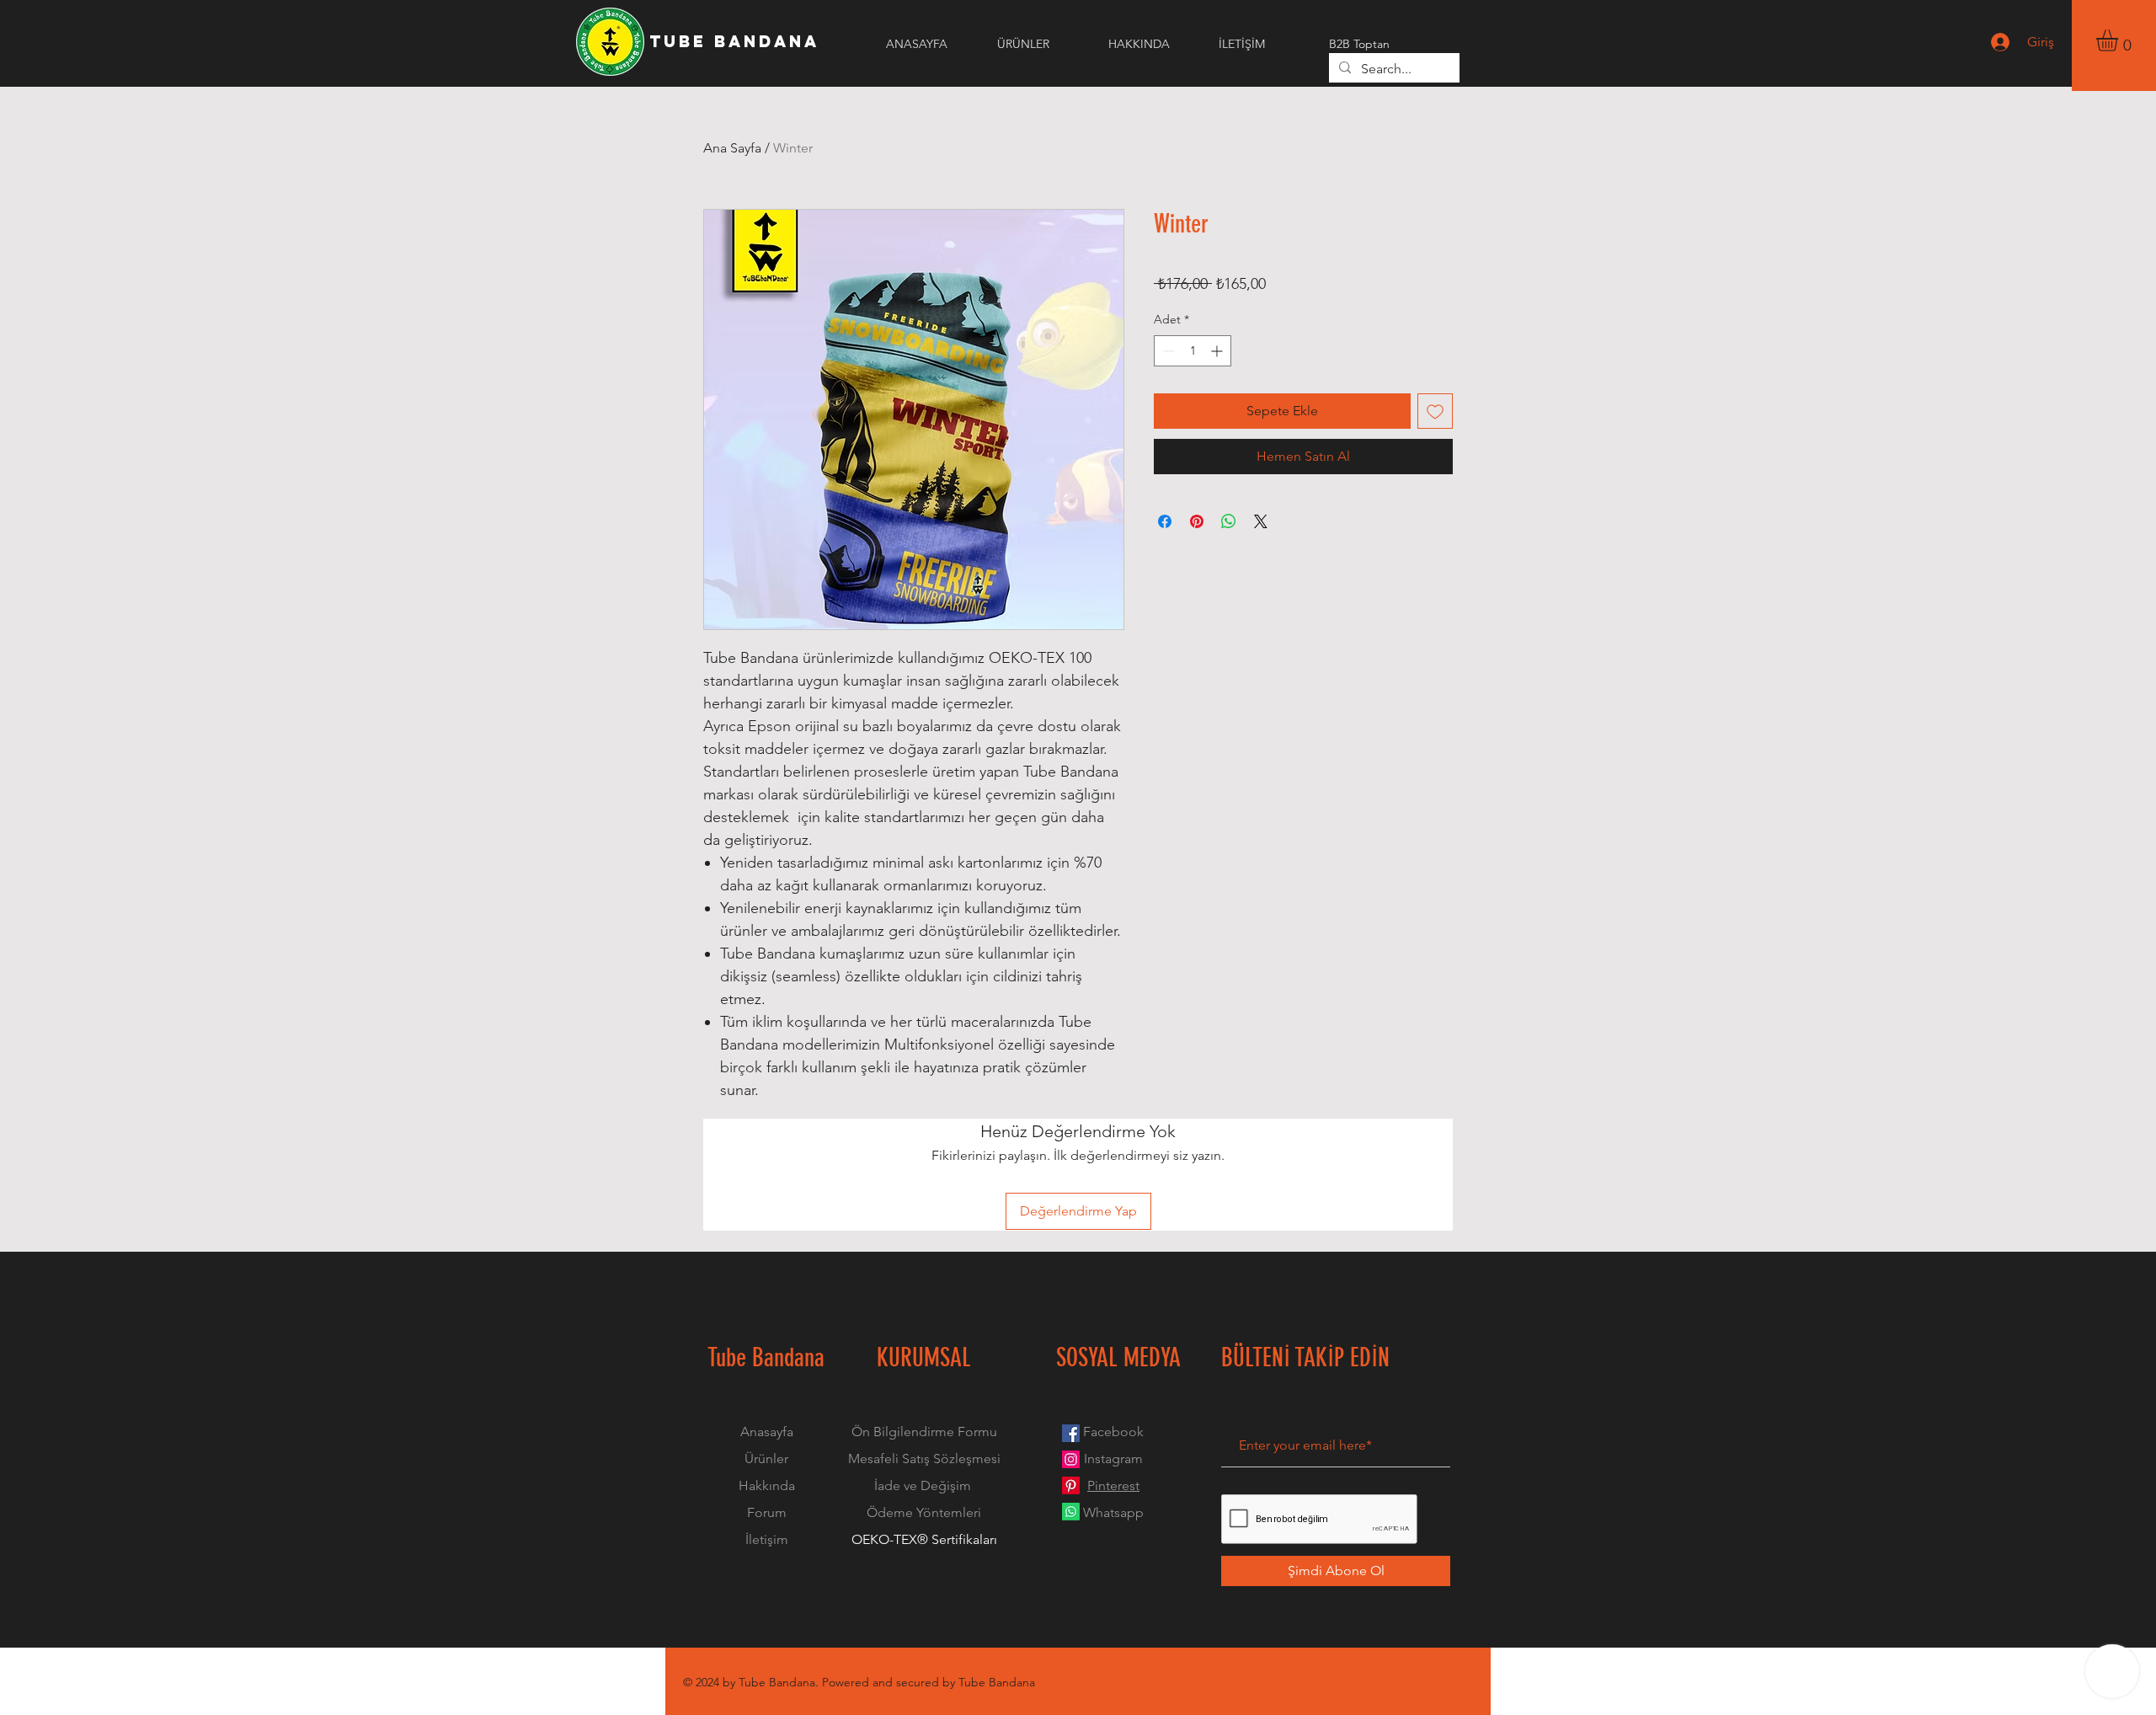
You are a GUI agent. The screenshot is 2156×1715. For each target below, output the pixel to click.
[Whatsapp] (1071, 1512)
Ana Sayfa (732, 148)
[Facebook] (1071, 1433)
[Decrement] (1167, 351)
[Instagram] (1071, 1459)
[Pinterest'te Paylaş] (1197, 521)
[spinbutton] (1193, 351)
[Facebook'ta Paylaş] (1165, 521)
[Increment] (1218, 351)
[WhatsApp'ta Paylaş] (1229, 521)
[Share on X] (1261, 521)
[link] (2120, 40)
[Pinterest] (1071, 1485)
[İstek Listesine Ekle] (1435, 411)
